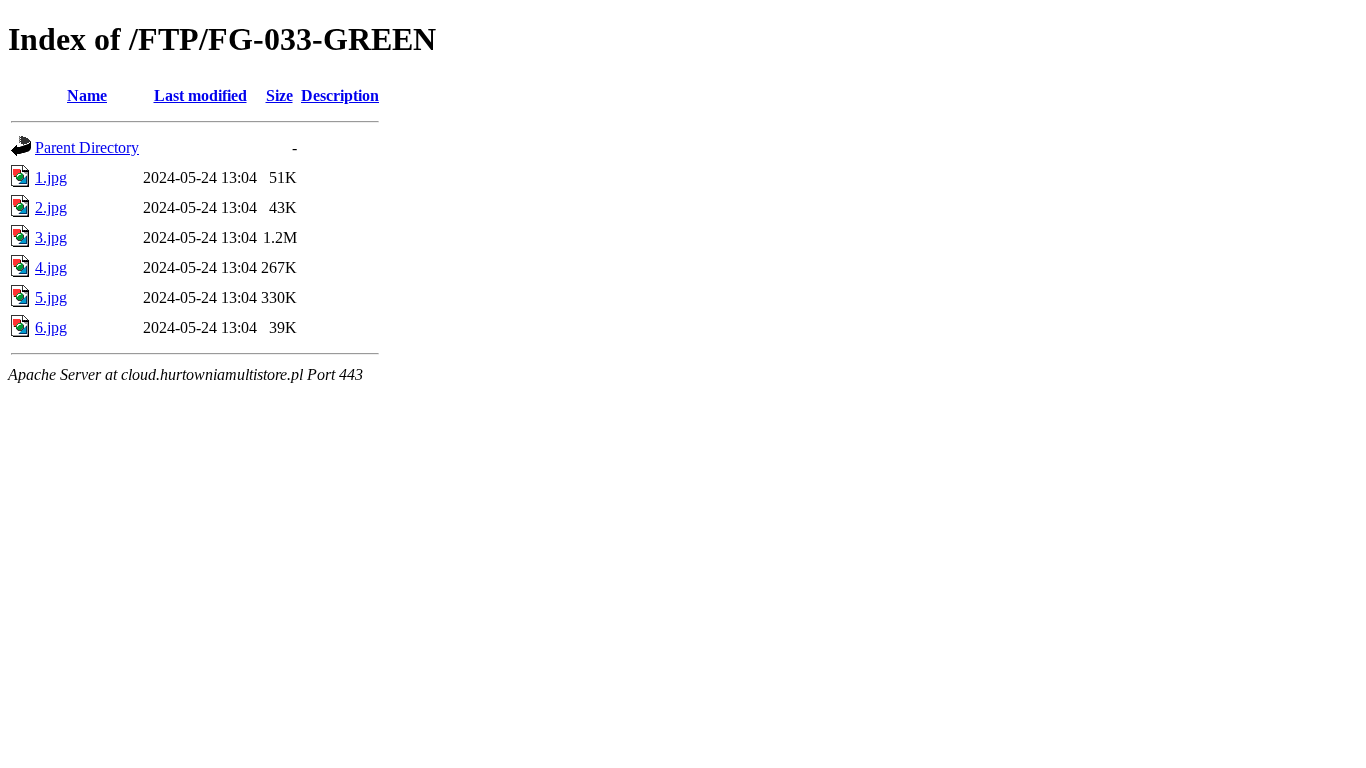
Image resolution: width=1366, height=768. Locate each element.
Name (87, 95)
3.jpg (51, 237)
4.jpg (51, 267)
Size (279, 95)
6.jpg (51, 327)
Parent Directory (87, 147)
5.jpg (51, 297)
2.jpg (51, 207)
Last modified (200, 95)
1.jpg (51, 177)
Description (340, 95)
